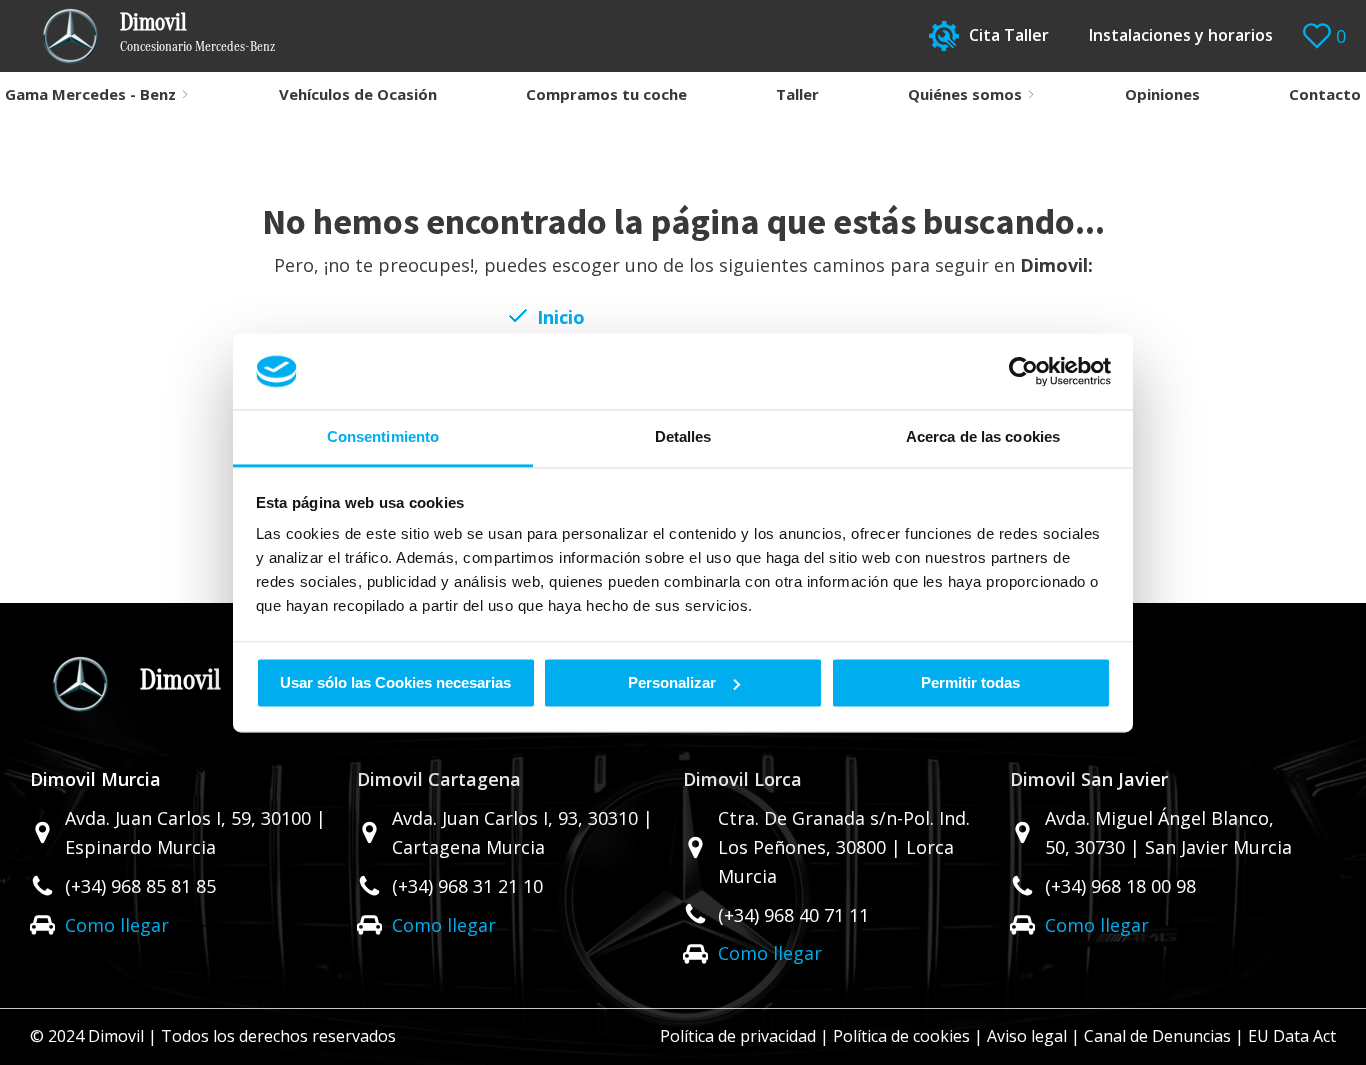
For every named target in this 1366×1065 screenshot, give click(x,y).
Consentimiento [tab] (383, 437)
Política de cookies (901, 1036)
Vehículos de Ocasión (358, 94)
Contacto (1325, 94)
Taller (797, 94)
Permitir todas (970, 682)
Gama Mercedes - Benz (90, 94)
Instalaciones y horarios (1181, 35)
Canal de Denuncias (1157, 1036)
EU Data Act (1292, 1036)
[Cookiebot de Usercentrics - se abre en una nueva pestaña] (1023, 371)
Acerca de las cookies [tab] (983, 437)
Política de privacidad (738, 1036)
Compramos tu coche (606, 94)
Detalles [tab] (683, 437)
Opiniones (1162, 94)
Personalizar (672, 682)
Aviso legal (1027, 1036)
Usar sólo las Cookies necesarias (395, 682)
